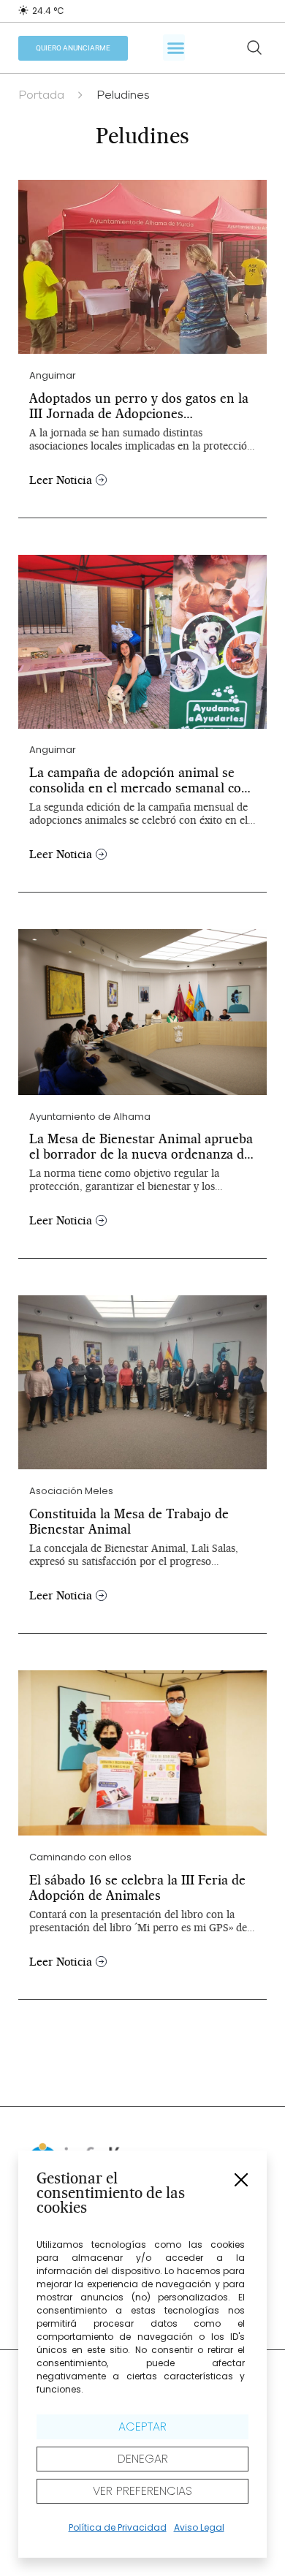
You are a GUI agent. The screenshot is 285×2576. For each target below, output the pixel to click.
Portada (41, 96)
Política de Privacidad (118, 2527)
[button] (241, 2180)
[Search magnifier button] (254, 48)
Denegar (143, 2459)
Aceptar (142, 2427)
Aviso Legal (199, 2527)
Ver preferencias (142, 2491)
